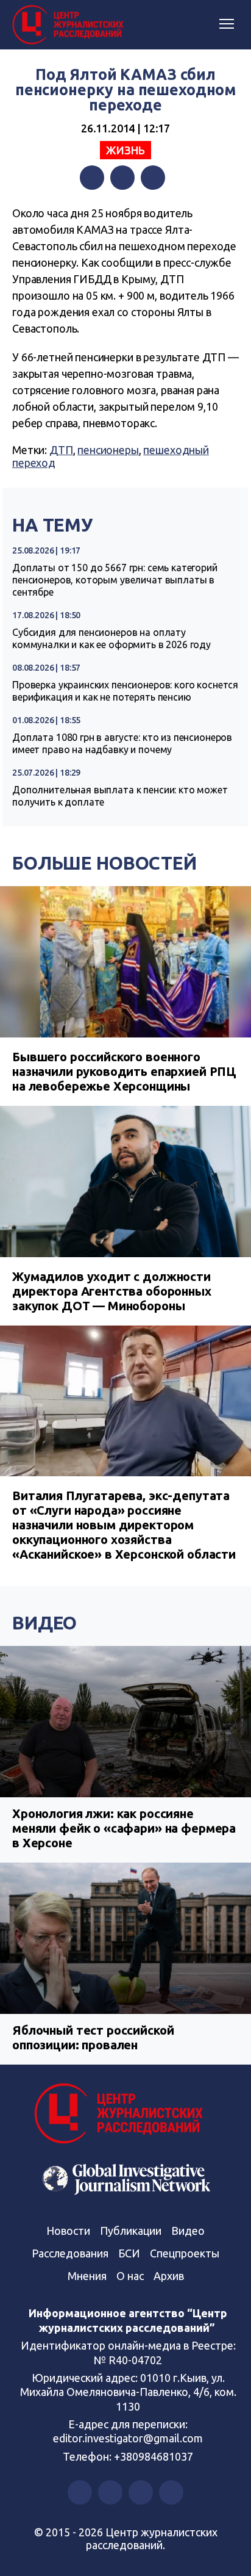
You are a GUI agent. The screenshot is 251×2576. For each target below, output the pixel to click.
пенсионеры (108, 450)
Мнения (87, 2276)
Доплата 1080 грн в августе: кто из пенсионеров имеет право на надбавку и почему (122, 743)
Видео (44, 1623)
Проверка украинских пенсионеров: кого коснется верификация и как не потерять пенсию (125, 691)
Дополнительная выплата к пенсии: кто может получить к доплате (120, 796)
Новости (68, 2231)
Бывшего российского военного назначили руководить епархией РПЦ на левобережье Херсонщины (124, 1071)
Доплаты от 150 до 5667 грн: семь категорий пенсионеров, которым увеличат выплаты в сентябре (115, 580)
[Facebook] (92, 178)
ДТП (61, 450)
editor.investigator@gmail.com (128, 2438)
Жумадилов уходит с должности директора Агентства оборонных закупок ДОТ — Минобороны (112, 1291)
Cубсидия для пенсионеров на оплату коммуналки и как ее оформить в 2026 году (111, 638)
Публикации (131, 2231)
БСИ (129, 2253)
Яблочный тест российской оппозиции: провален (93, 2037)
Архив (169, 2276)
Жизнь (125, 150)
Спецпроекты (185, 2253)
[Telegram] (153, 178)
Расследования (70, 2253)
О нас (130, 2276)
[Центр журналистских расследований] (70, 25)
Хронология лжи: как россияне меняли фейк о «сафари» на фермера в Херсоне (124, 1828)
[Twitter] (122, 178)
